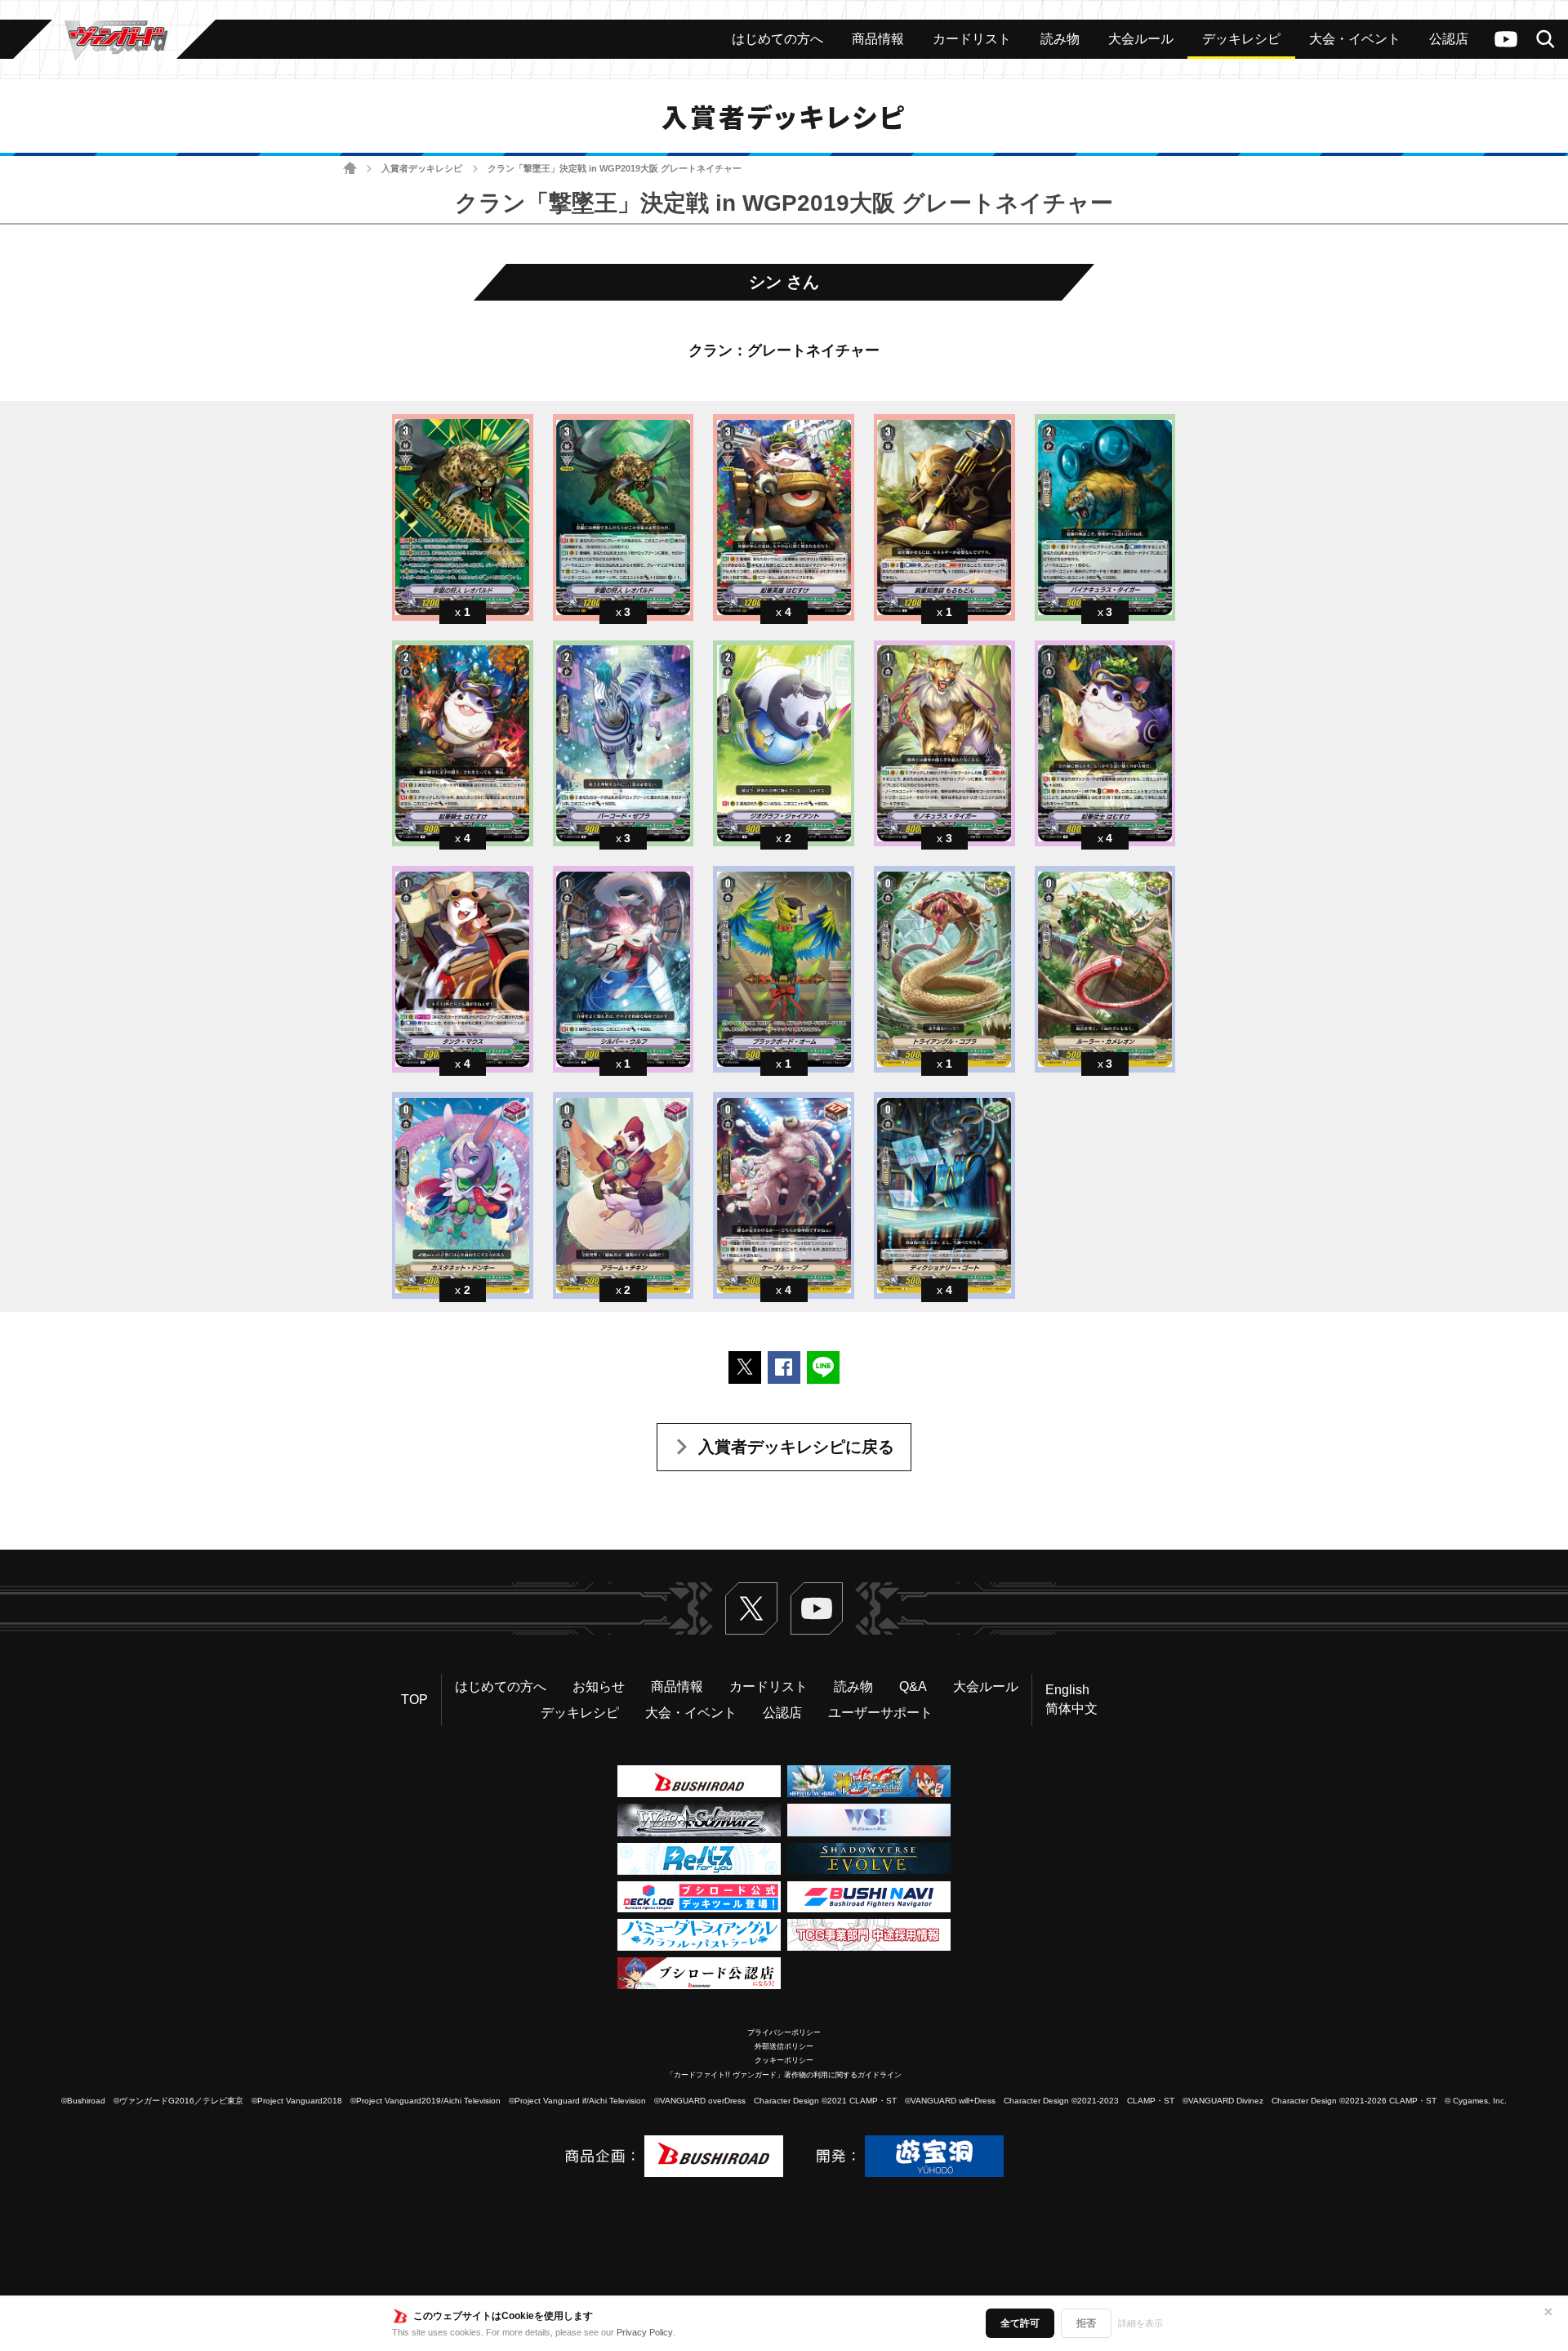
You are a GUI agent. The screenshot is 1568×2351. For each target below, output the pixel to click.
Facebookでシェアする (784, 1367)
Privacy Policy (645, 2332)
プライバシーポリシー (784, 2032)
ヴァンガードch (1506, 39)
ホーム (350, 169)
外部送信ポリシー (784, 2046)
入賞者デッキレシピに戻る (796, 1447)
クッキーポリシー (784, 2060)
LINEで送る (823, 1367)
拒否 (1086, 2323)
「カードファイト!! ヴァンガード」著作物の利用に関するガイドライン (784, 2075)
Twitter (751, 1608)
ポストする (745, 1367)
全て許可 (1020, 2323)
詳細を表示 (1140, 2323)
